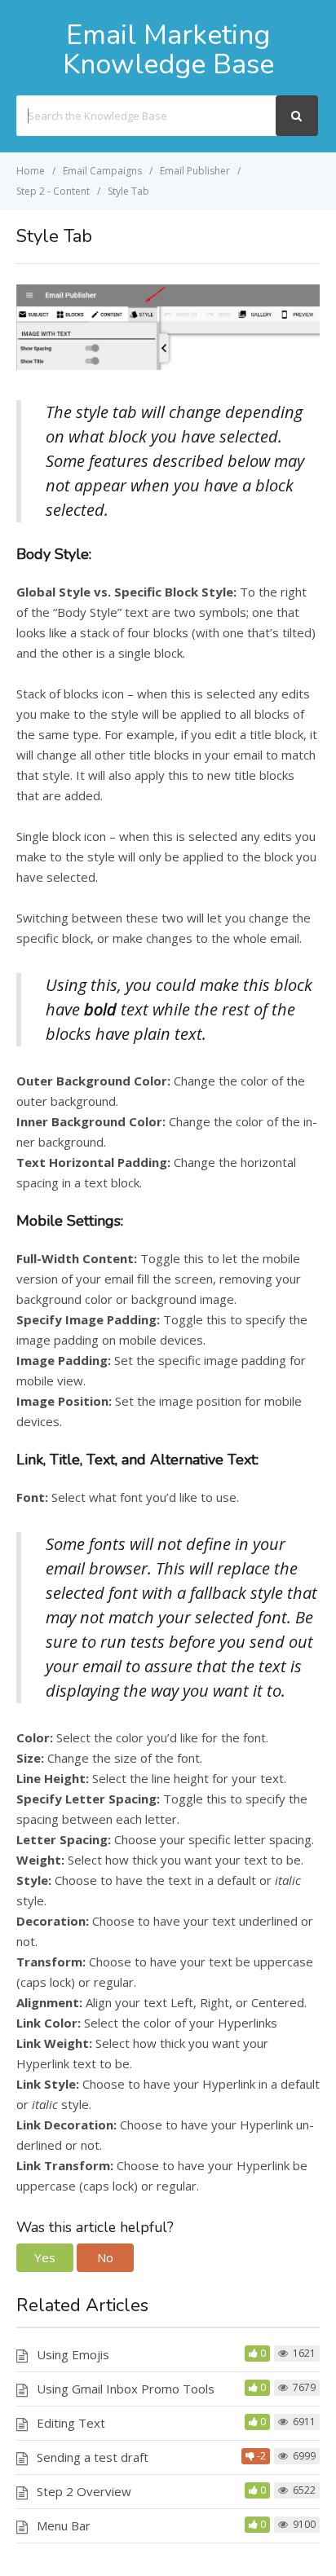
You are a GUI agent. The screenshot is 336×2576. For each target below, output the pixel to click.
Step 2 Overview (84, 2491)
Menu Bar (64, 2525)
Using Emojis (73, 2354)
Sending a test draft (93, 2457)
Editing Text (71, 2423)
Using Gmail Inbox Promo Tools (126, 2389)
